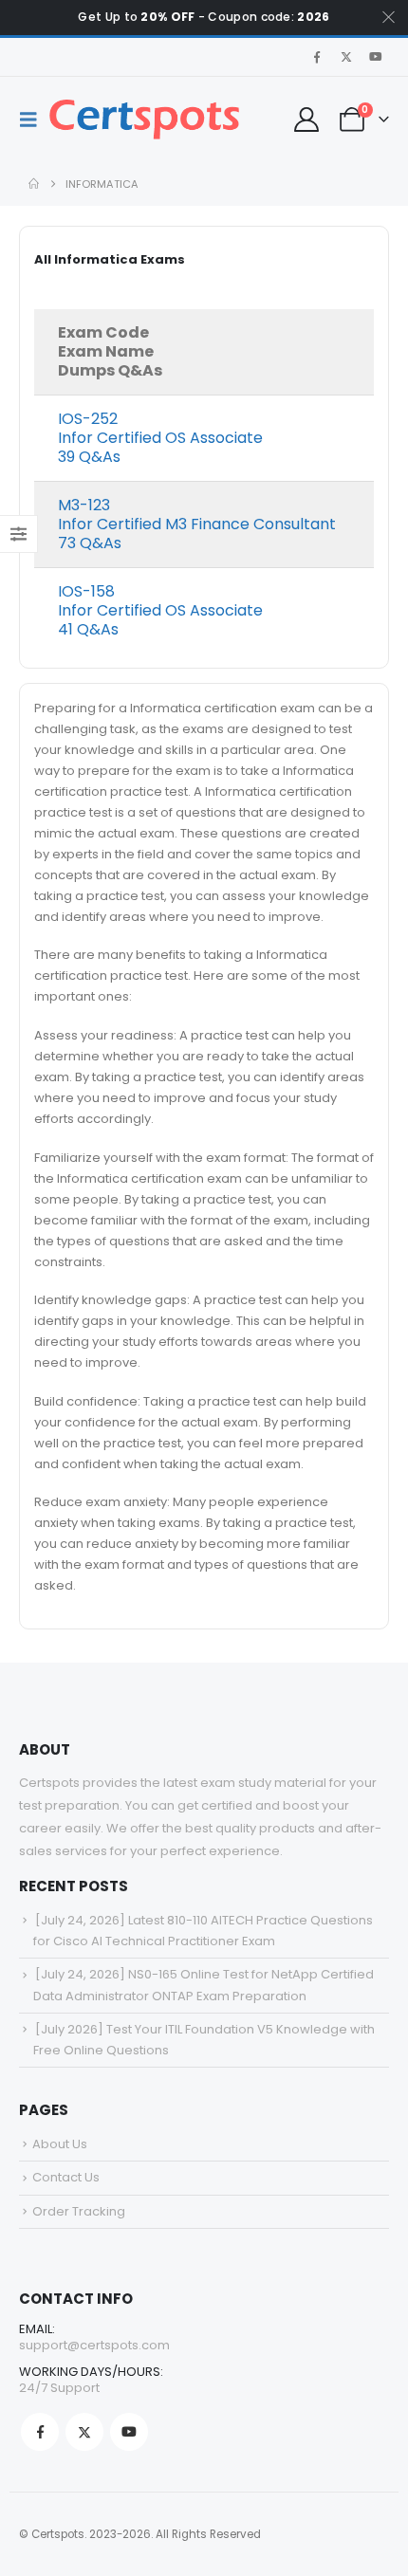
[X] (346, 57)
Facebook (40, 2432)
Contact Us (66, 2177)
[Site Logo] (144, 120)
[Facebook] (317, 57)
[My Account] (306, 120)
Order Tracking (79, 2211)
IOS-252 (88, 419)
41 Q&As (88, 629)
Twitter (84, 2432)
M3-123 (84, 505)
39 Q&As (89, 457)
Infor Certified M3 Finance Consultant (197, 524)
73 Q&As (90, 543)
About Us (60, 2144)
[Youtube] (376, 57)
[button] (34, 120)
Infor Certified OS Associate (160, 438)
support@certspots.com (94, 2345)
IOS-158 (86, 591)
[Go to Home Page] (34, 184)
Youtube (129, 2432)
